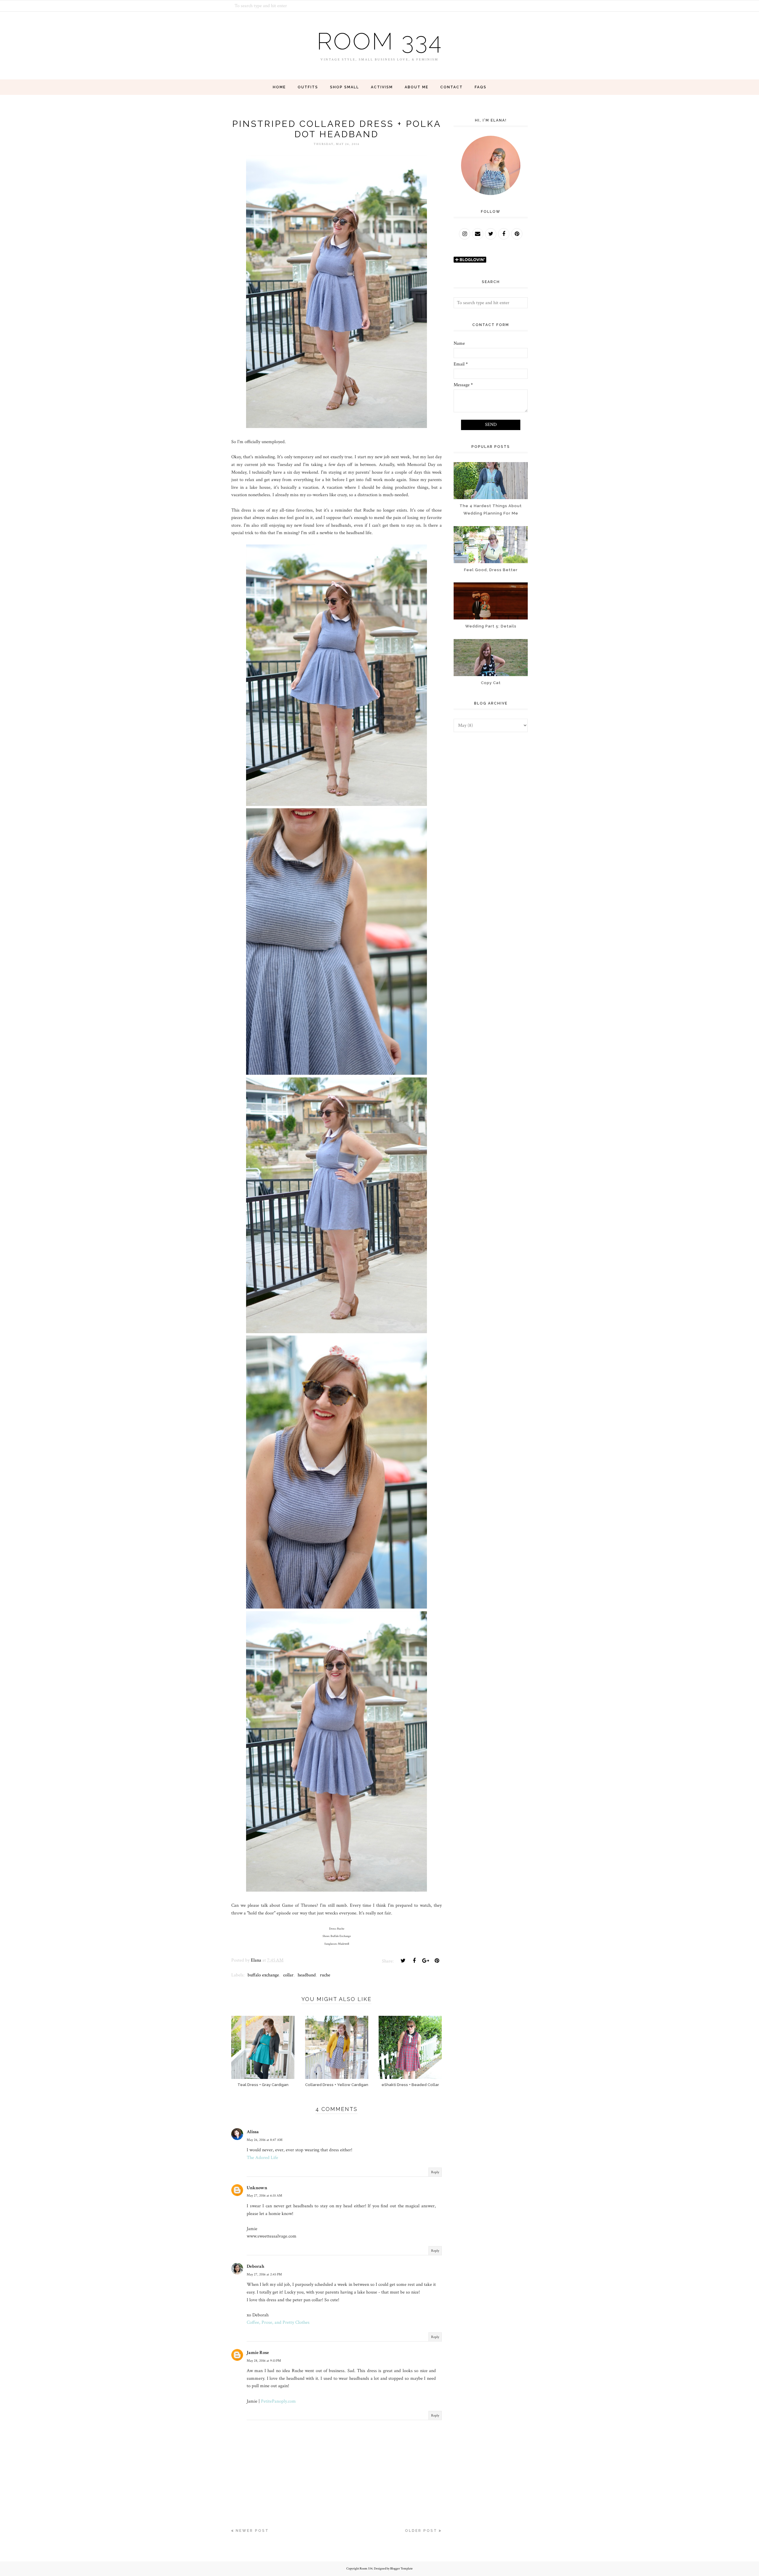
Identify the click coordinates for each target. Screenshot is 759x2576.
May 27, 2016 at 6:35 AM (264, 2196)
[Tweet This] (403, 1961)
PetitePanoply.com (278, 2401)
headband (307, 1975)
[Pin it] (437, 1961)
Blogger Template (401, 2569)
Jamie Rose (258, 2353)
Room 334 (379, 41)
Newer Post (252, 2531)
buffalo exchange (263, 1975)
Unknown (257, 2188)
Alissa (253, 2132)
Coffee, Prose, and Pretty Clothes (278, 2322)
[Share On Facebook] (414, 1961)
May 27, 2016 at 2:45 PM (264, 2274)
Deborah (255, 2266)
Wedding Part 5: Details (491, 626)
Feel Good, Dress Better (491, 570)
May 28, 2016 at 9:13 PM (264, 2361)
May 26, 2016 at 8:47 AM (265, 2140)
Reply (435, 2172)
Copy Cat (491, 683)
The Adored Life (262, 2158)
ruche (325, 1975)
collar (288, 1975)
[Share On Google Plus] (425, 1961)
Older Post (421, 2531)
